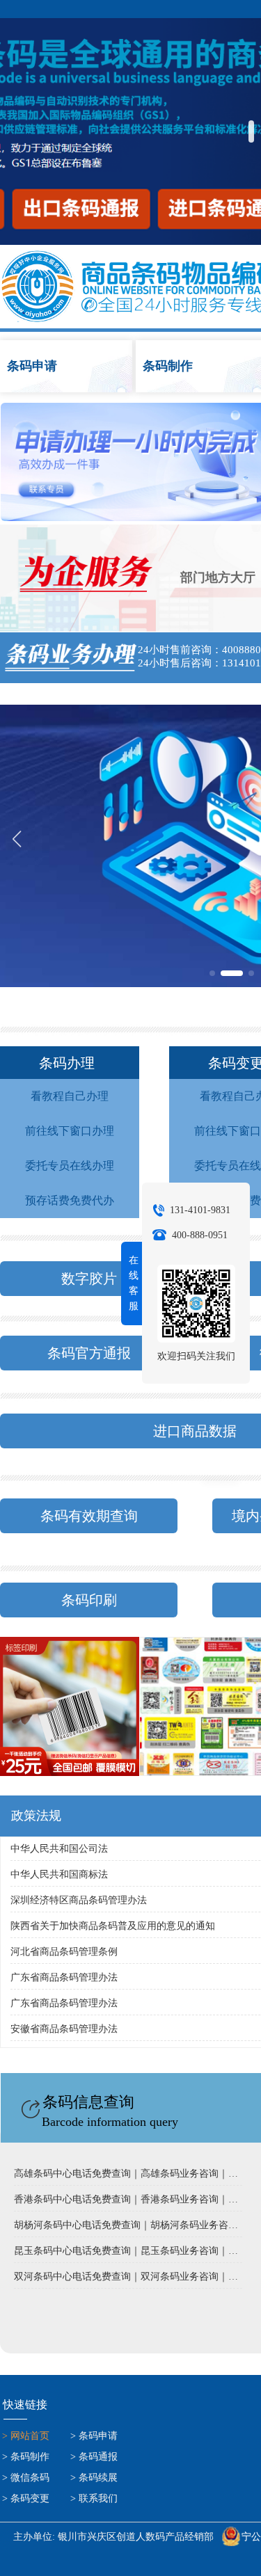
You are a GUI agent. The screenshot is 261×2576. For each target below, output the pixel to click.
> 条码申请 (94, 2436)
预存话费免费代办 (70, 1200)
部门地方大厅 (218, 577)
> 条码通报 (94, 2457)
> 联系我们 (94, 2498)
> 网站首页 (26, 2436)
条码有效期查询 (89, 1516)
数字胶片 (89, 1279)
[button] (251, 131)
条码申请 (68, 366)
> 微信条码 (26, 2478)
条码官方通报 (89, 1353)
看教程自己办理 (70, 1096)
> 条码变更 (26, 2498)
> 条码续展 (94, 2478)
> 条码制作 (26, 2457)
